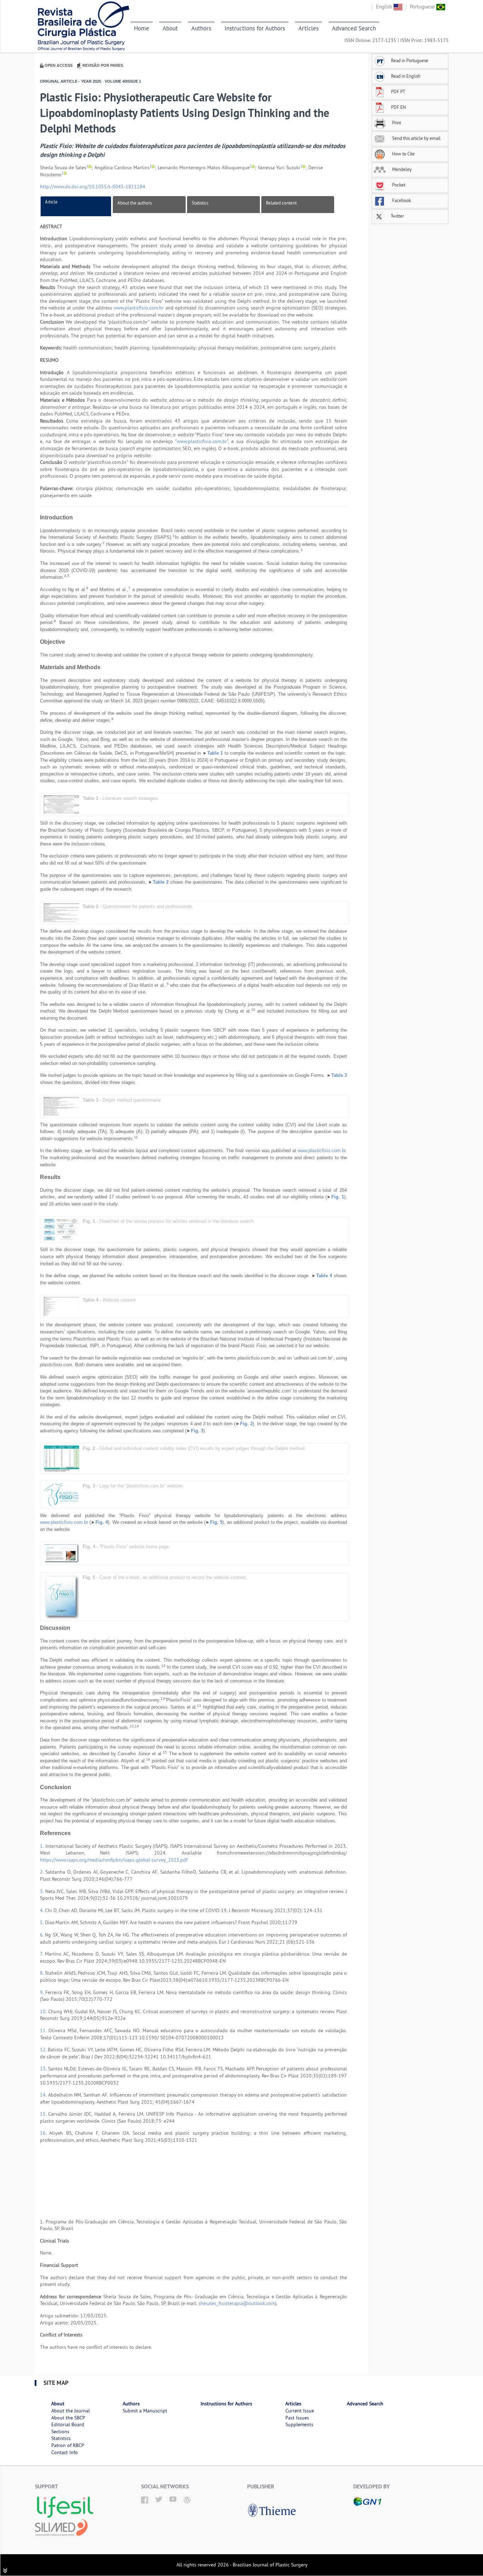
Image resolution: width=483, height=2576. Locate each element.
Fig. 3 (197, 1431)
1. (43, 1846)
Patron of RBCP (68, 2445)
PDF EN (398, 107)
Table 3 (339, 1075)
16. (45, 2133)
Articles (309, 28)
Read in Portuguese (410, 60)
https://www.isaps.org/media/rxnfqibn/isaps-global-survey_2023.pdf (114, 1860)
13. (44, 2069)
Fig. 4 (102, 1522)
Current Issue (300, 2411)
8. (42, 1973)
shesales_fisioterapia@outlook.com (237, 2303)
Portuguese (423, 7)
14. (44, 2095)
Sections (60, 2431)
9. (43, 1992)
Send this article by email (416, 138)
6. (42, 1935)
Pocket (398, 185)
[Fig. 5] (62, 1596)
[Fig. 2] (62, 1458)
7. (42, 1954)
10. (44, 2011)
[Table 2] (62, 912)
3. (43, 1891)
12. (44, 2050)
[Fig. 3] (62, 1494)
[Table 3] (62, 1106)
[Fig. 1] (62, 1229)
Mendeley (401, 169)
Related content (281, 203)
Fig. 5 (216, 1522)
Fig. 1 (338, 1197)
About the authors (135, 203)
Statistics (200, 203)
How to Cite (403, 154)
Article (51, 202)
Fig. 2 (246, 1424)
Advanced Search (354, 28)
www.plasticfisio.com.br (139, 308)
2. (43, 1872)
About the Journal (71, 2411)
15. (44, 2114)
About (170, 28)
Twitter (397, 216)
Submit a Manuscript (145, 2411)
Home (142, 28)
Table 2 (161, 882)
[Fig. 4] (62, 1553)
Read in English (406, 76)
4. (42, 1910)
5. (42, 1922)
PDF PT (398, 92)
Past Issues (297, 2418)
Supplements (299, 2424)
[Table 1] (62, 804)
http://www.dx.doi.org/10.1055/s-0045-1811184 (93, 187)
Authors (201, 28)
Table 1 (215, 753)
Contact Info (65, 2452)
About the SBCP (68, 2418)
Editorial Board (68, 2424)
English (385, 7)
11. (44, 2030)
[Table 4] (62, 1306)
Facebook (401, 200)
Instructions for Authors (255, 28)
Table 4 (324, 1276)
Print (396, 123)
